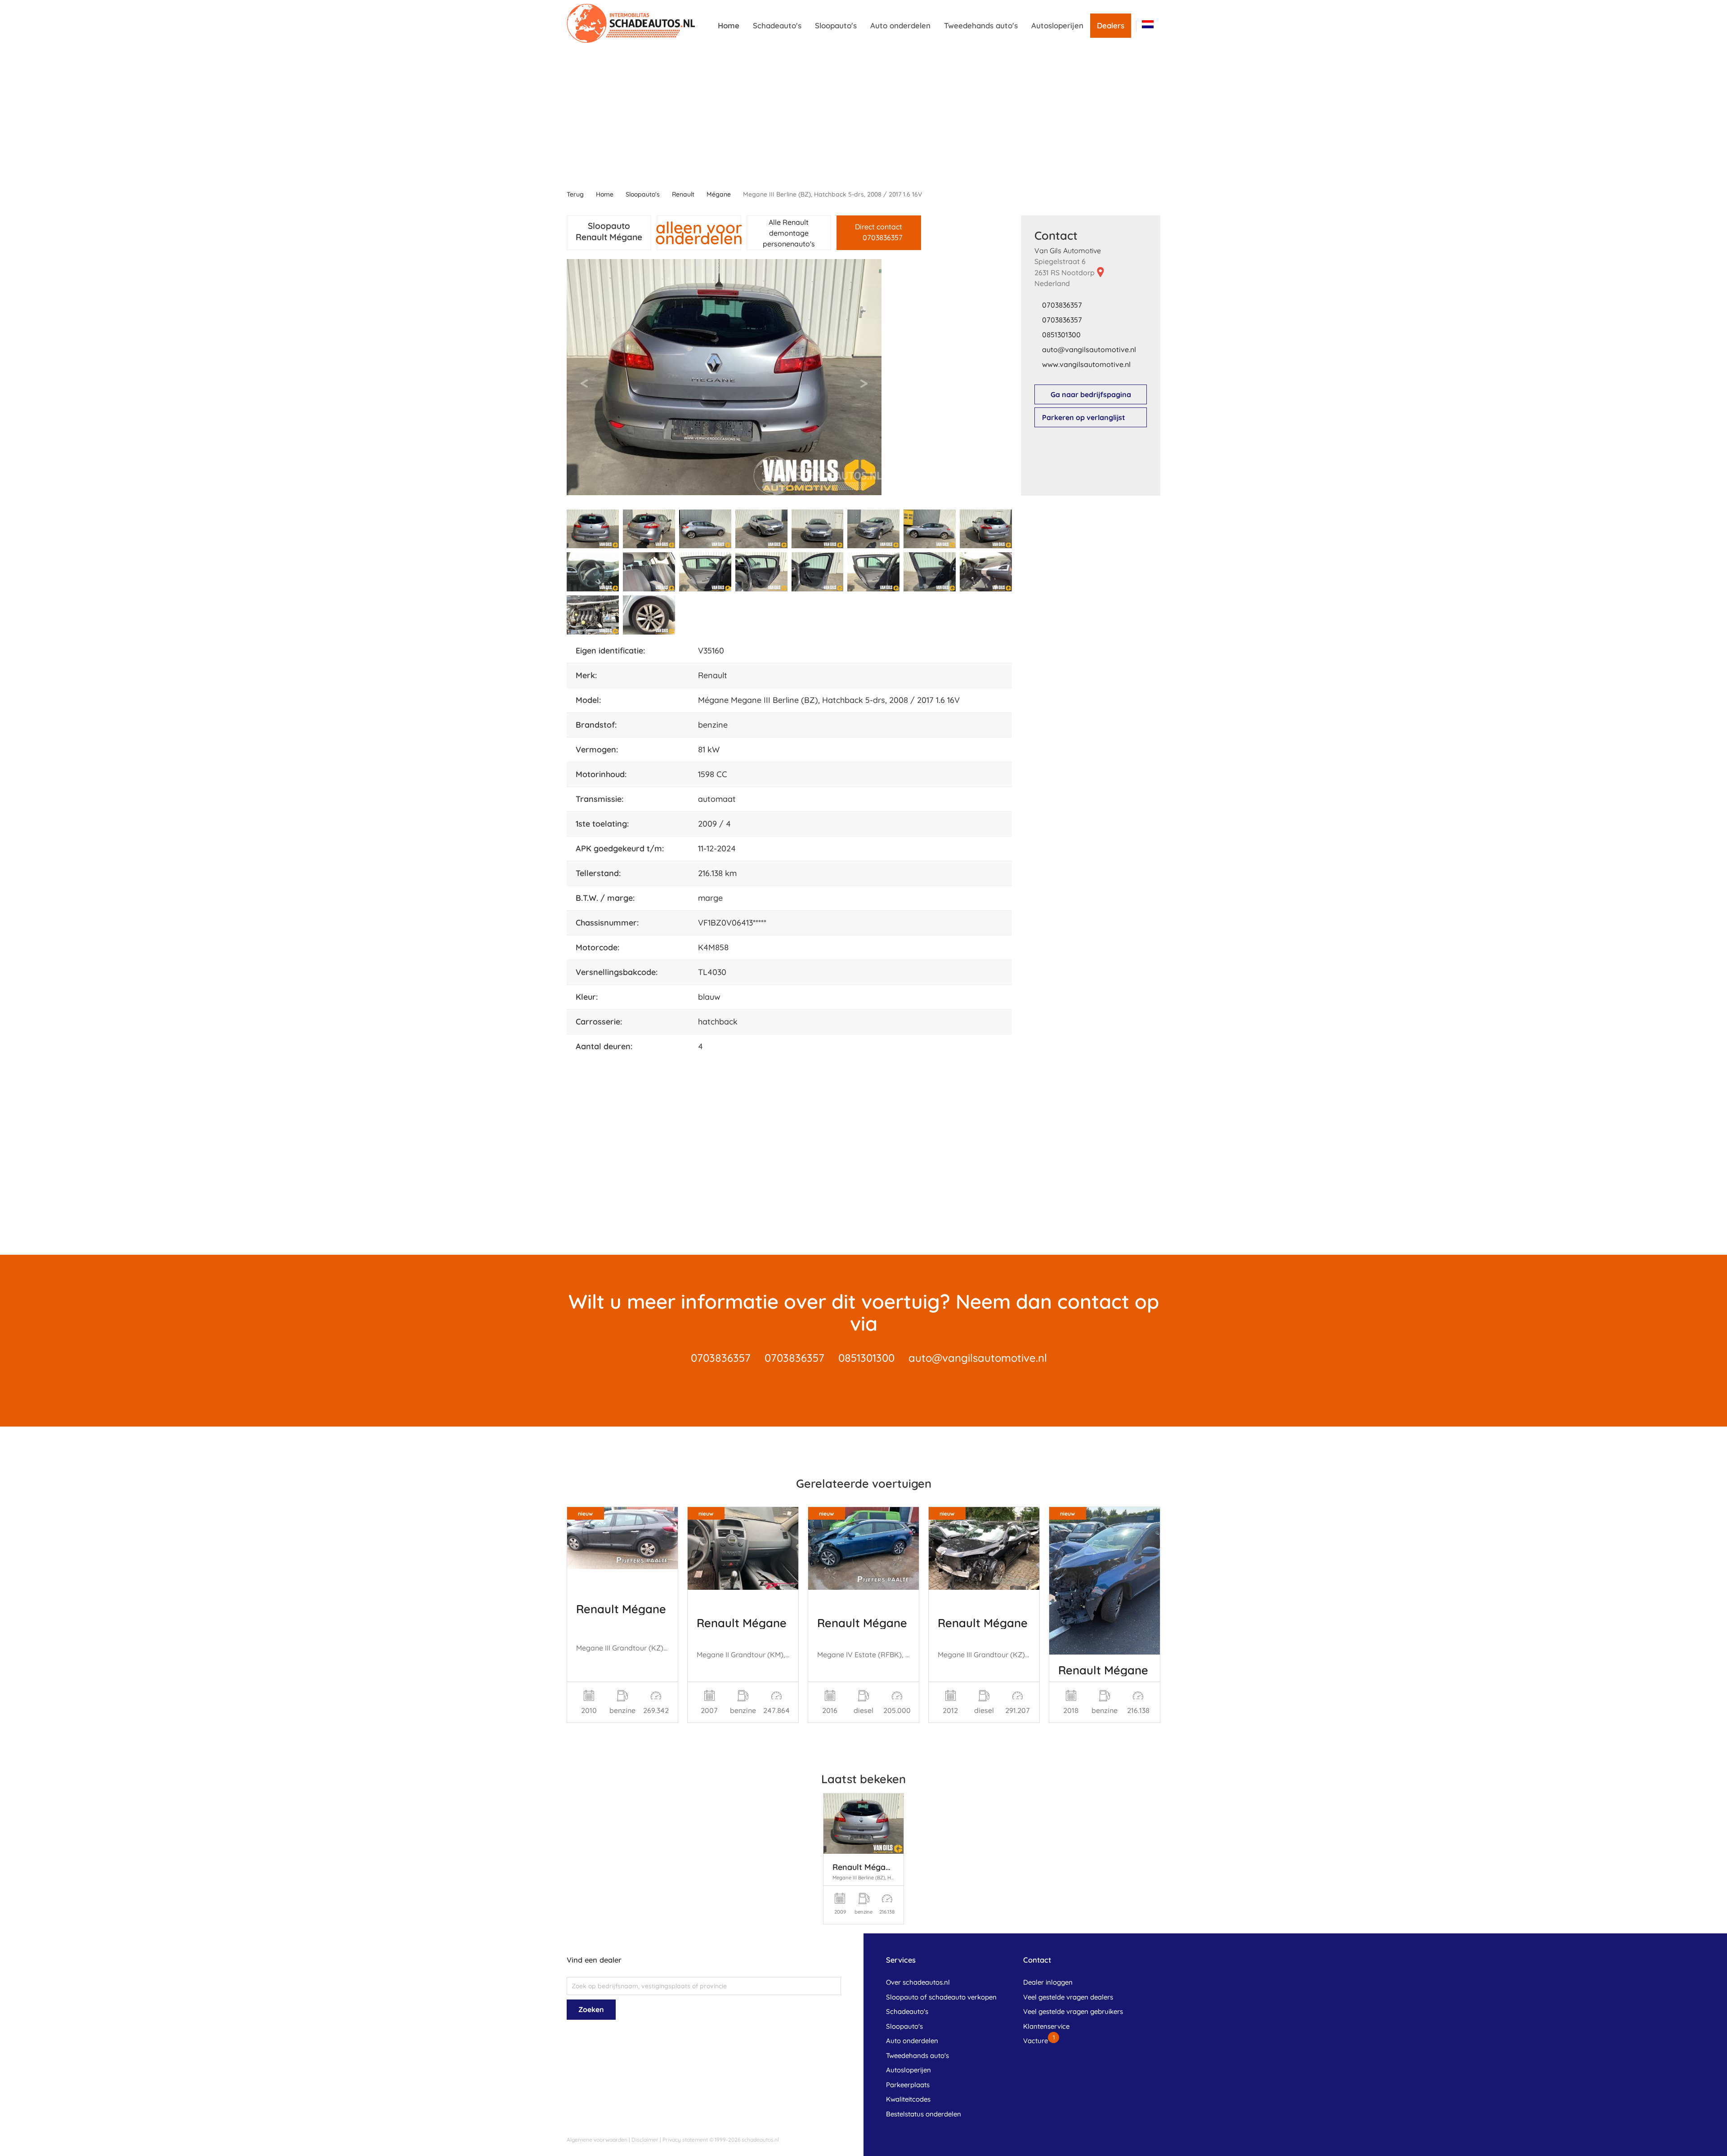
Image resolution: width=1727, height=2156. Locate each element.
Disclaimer (645, 2140)
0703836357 (1062, 305)
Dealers (1111, 25)
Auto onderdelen (900, 25)
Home (729, 25)
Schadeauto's (777, 25)
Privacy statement (685, 2140)
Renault (683, 194)
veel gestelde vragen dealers (1068, 1997)
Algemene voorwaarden (597, 2140)
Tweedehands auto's (981, 25)
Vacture (1036, 2041)
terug (575, 194)
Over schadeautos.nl (918, 1982)
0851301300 (1061, 335)
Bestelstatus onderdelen (924, 2114)
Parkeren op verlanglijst (1084, 417)
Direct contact (879, 232)
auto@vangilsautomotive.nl (978, 1358)
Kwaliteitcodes (908, 2099)
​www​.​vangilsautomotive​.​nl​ (1086, 364)
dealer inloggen (1048, 1982)
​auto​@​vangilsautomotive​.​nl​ (1089, 349)
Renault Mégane (621, 1609)
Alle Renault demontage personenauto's (789, 233)
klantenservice (1046, 2026)
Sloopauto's (836, 25)
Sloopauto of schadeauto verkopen (941, 1997)
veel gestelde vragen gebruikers (1073, 2011)
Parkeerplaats (908, 2085)
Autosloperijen (1057, 25)
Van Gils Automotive (1068, 250)
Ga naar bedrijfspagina (1091, 394)
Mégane (719, 194)
